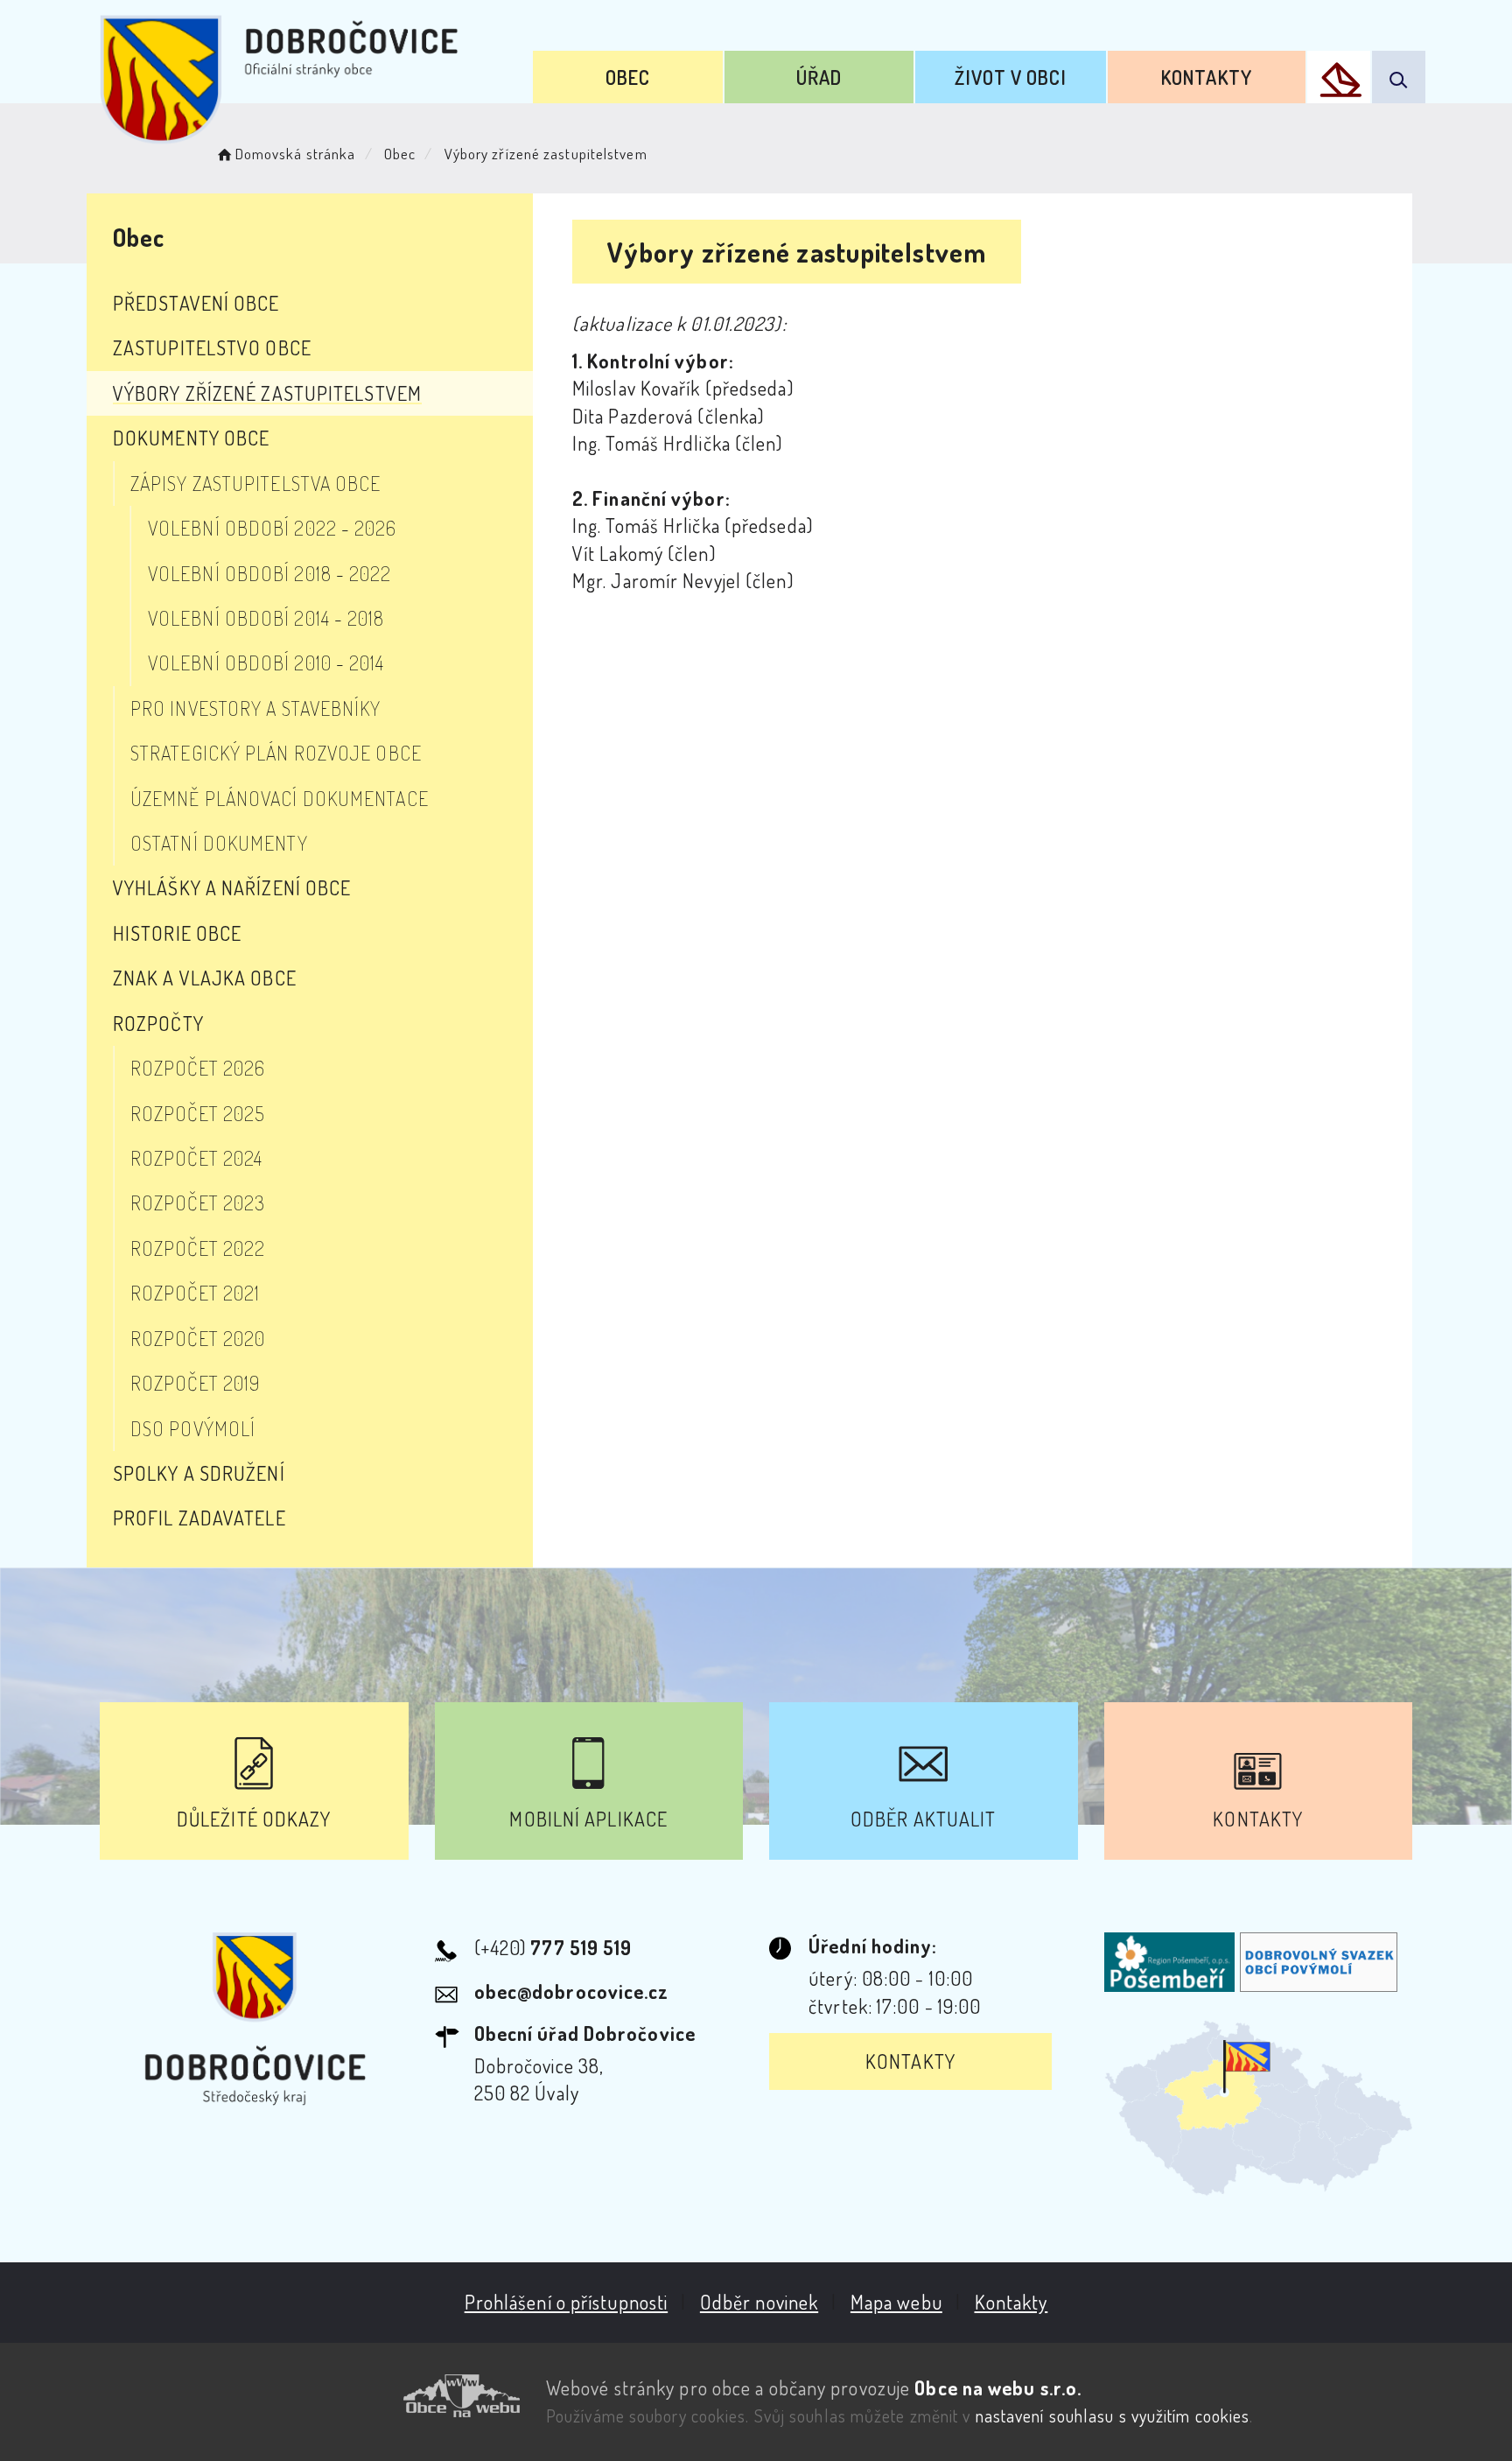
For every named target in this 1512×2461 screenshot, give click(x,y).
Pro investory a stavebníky (256, 708)
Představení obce (196, 303)
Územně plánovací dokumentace (280, 798)
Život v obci (1010, 77)
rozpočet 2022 (198, 1248)
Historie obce (177, 933)
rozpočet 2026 (198, 1068)
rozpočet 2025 (198, 1113)
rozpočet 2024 (196, 1158)
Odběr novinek (759, 2302)
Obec (628, 77)
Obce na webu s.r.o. (998, 2387)
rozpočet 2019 (195, 1383)
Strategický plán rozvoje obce (276, 753)
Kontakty (1207, 77)
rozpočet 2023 (198, 1202)
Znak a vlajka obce (205, 978)
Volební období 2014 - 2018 (266, 618)
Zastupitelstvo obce (212, 347)
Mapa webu (896, 2302)
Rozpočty (158, 1023)
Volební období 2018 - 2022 (270, 573)
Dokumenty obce (191, 438)
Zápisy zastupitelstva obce (256, 483)
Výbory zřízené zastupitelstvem (267, 393)
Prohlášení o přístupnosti (567, 2302)
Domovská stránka (295, 154)
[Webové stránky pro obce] (310, 2396)
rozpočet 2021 (195, 1293)
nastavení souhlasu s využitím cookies (1113, 2415)
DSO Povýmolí (193, 1428)
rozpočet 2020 (198, 1338)
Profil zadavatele (199, 1518)
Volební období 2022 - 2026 (273, 528)
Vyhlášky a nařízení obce (232, 887)
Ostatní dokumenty (219, 843)
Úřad (819, 77)
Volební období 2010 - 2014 (266, 663)
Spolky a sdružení (199, 1473)
